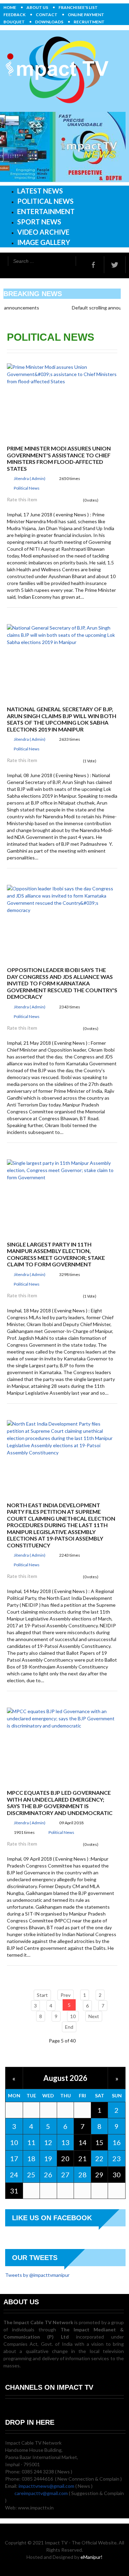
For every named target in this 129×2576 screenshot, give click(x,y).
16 (117, 2142)
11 (31, 2142)
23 (117, 2158)
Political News (27, 488)
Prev (66, 1995)
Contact (47, 15)
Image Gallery (44, 242)
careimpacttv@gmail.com (41, 2493)
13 (65, 2142)
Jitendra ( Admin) (30, 478)
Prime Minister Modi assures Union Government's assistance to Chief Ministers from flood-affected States (59, 458)
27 (65, 2175)
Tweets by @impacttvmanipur (37, 2275)
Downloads (49, 22)
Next (94, 2016)
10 (73, 2016)
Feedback (14, 15)
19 (48, 2158)
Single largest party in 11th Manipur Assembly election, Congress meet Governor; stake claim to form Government (56, 1254)
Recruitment (89, 22)
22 (99, 2158)
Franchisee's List (78, 7)
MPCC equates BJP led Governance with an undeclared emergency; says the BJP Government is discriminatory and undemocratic (60, 1803)
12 (48, 2142)
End (69, 2027)
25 (31, 2175)
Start (42, 1995)
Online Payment (86, 15)
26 (48, 2175)
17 (14, 2158)
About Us (37, 7)
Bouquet (14, 22)
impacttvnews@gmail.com (46, 2486)
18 (31, 2158)
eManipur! (92, 2557)
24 (14, 2175)
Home (10, 7)
